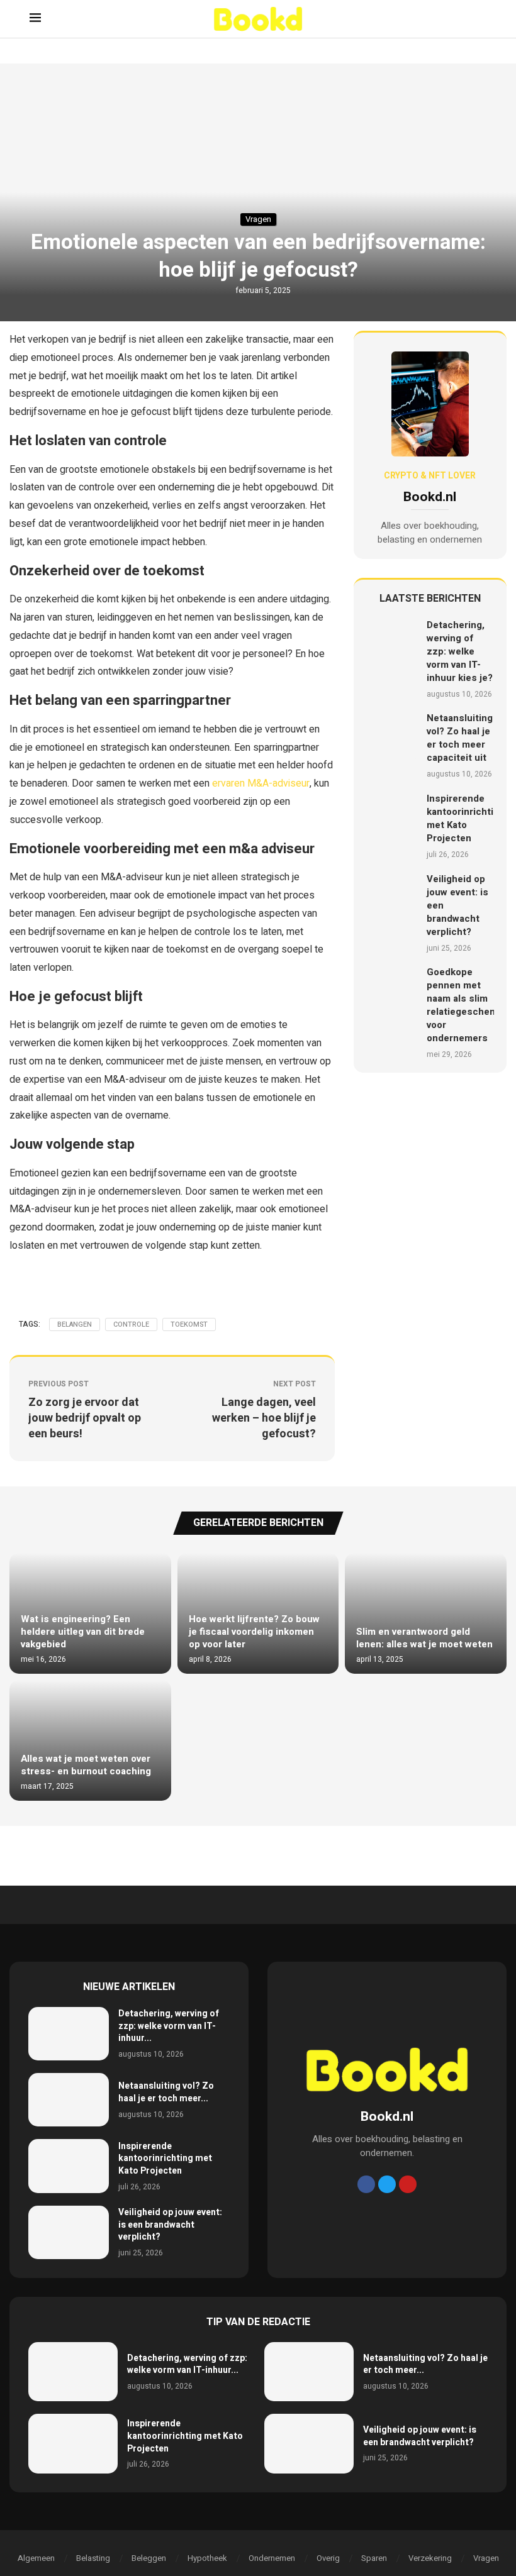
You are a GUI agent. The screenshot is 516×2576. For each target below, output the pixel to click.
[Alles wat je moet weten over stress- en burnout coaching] (90, 1740)
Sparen (374, 2558)
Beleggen (149, 2558)
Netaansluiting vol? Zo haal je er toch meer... (166, 2092)
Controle (131, 1324)
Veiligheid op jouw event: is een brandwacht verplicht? (170, 2225)
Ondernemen (272, 2558)
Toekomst (189, 1324)
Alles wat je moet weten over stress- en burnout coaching (86, 1765)
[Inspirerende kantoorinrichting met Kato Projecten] (392, 826)
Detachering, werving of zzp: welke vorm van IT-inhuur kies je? (460, 651)
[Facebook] (366, 2184)
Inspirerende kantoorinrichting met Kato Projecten (466, 818)
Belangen (75, 1324)
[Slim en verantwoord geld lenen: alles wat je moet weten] (426, 1613)
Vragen (486, 2558)
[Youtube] (408, 2184)
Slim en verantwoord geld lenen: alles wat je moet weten (424, 1638)
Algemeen (36, 2558)
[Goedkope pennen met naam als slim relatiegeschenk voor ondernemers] (392, 1013)
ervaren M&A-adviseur (261, 783)
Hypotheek (207, 2558)
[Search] (480, 19)
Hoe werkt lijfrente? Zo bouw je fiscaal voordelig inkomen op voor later (254, 1632)
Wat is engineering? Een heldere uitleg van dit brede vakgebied (83, 1632)
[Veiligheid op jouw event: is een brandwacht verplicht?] (392, 913)
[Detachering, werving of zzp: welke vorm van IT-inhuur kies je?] (392, 659)
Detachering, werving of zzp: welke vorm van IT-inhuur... (169, 2026)
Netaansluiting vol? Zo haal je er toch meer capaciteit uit (460, 738)
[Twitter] (387, 2184)
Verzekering (430, 2558)
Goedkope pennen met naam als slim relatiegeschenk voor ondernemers (463, 1005)
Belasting (93, 2558)
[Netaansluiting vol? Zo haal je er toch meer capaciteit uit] (392, 746)
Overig (328, 2558)
